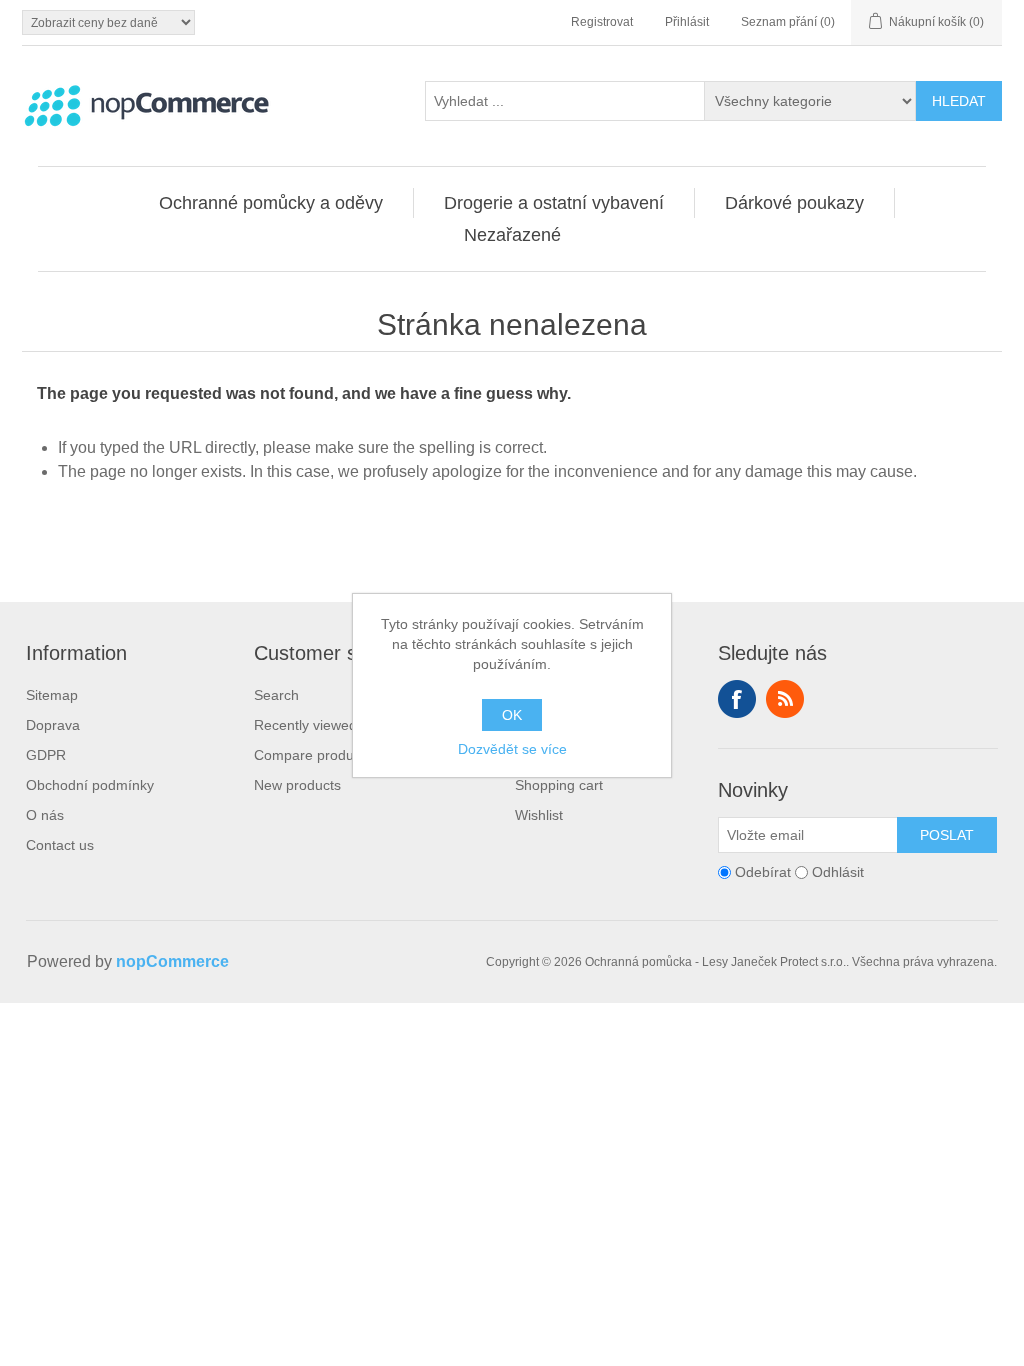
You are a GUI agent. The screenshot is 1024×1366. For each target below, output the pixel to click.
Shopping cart (559, 785)
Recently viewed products (335, 725)
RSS (785, 699)
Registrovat (602, 22)
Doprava (53, 725)
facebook (737, 699)
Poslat (947, 835)
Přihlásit (687, 22)
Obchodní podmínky (90, 785)
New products (297, 785)
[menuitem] (271, 203)
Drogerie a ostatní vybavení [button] (554, 203)
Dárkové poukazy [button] (794, 203)
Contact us (60, 845)
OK (512, 715)
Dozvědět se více (512, 749)
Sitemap (52, 695)
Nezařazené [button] (512, 235)
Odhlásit (838, 872)
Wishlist (539, 815)
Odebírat (763, 872)
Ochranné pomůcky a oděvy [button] (271, 203)
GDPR (46, 755)
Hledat (959, 101)
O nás (45, 815)
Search (276, 695)
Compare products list (323, 755)
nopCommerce (172, 961)
